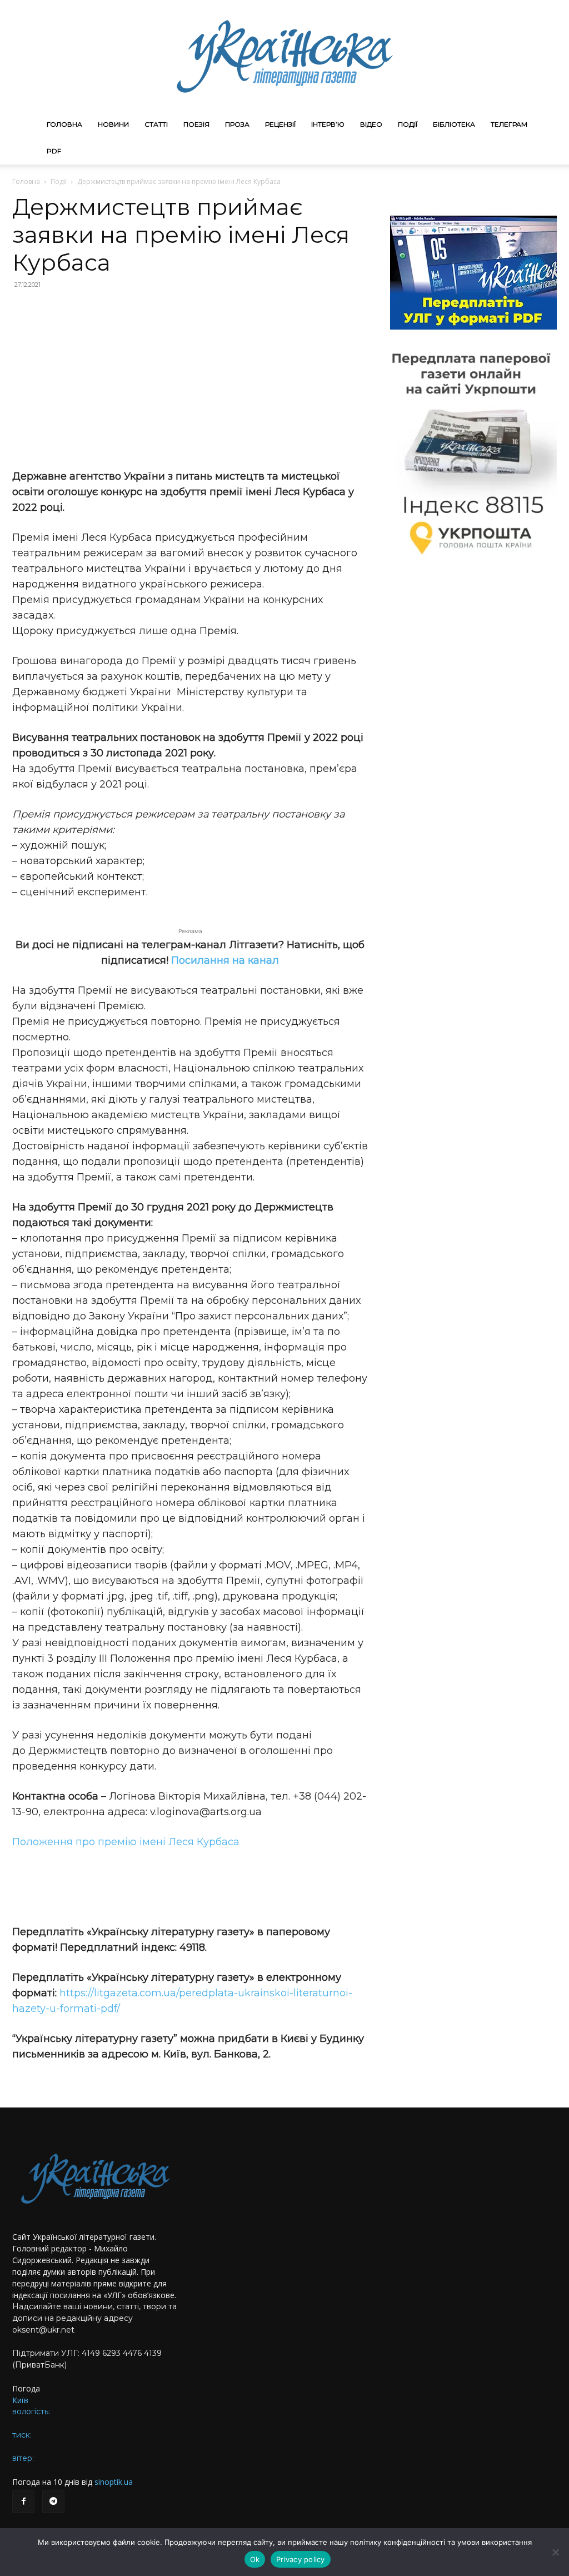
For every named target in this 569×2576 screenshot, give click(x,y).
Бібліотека (454, 124)
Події (408, 124)
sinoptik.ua (114, 2482)
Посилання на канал (225, 960)
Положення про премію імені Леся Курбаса (126, 1842)
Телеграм (509, 124)
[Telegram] (53, 2502)
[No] (555, 2552)
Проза (237, 124)
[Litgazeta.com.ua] (284, 56)
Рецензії (280, 124)
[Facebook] (23, 2502)
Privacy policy (301, 2559)
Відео (371, 124)
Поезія (196, 124)
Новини (113, 124)
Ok (255, 2559)
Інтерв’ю (328, 124)
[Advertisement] (190, 379)
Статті (156, 124)
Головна (64, 124)
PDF (54, 151)
